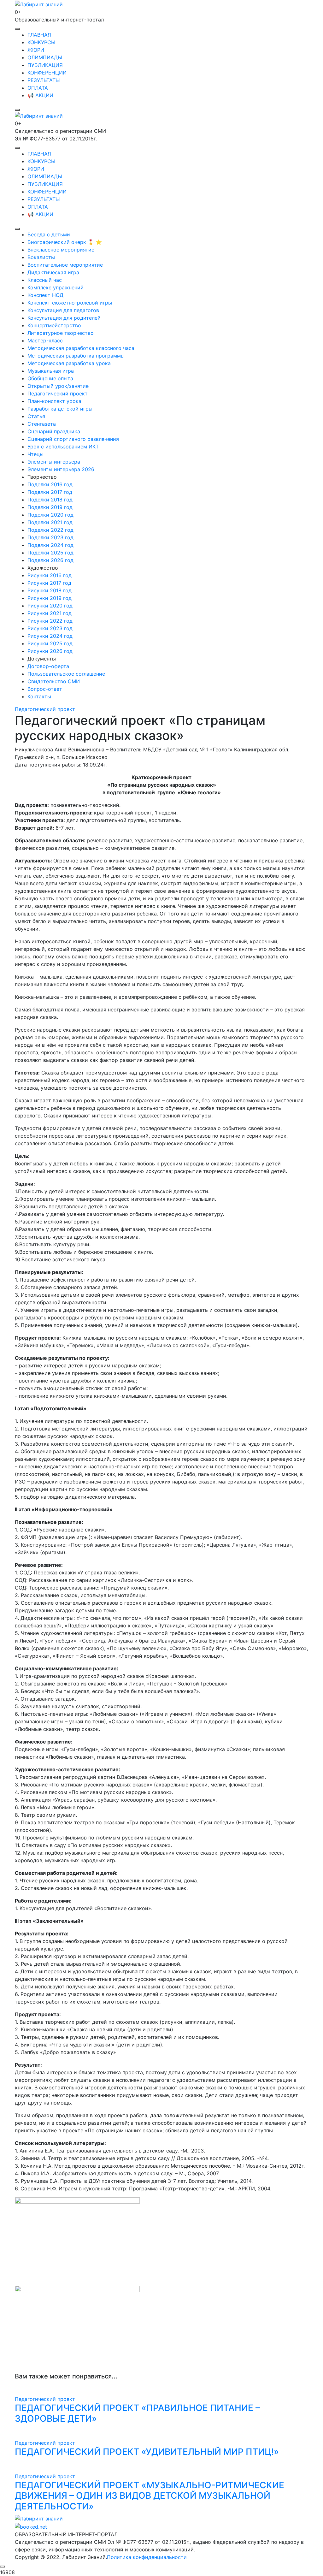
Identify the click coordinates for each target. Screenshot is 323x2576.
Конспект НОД (45, 295)
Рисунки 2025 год (50, 643)
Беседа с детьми (49, 234)
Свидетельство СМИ (54, 681)
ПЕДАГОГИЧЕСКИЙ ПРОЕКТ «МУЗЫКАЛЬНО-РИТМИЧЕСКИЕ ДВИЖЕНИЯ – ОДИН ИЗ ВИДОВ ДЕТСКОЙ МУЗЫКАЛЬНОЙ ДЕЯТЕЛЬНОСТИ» (150, 2496)
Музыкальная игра (51, 371)
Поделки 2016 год (50, 484)
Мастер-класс (45, 341)
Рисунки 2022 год (50, 621)
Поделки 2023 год (50, 537)
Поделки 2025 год (50, 553)
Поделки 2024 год (50, 545)
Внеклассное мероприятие (61, 250)
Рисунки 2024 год (50, 636)
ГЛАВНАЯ (39, 35)
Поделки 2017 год (50, 492)
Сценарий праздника (54, 431)
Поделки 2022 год (50, 530)
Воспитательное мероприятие (65, 265)
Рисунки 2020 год (50, 606)
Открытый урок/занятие (58, 386)
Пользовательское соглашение (66, 674)
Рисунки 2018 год (50, 590)
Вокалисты (41, 257)
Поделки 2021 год (50, 522)
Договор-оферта (48, 666)
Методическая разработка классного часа (81, 348)
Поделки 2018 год (50, 500)
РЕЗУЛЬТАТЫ (44, 80)
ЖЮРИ (36, 50)
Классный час (45, 280)
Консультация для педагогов (63, 310)
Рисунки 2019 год (50, 598)
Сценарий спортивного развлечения (73, 439)
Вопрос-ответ (45, 689)
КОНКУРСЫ (41, 42)
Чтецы (35, 454)
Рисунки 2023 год (50, 628)
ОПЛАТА (38, 88)
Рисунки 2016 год (50, 575)
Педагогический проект (58, 394)
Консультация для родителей (64, 318)
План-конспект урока (54, 401)
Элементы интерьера (54, 462)
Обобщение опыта (50, 378)
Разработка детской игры (60, 409)
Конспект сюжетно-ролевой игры (70, 303)
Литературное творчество (61, 333)
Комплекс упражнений (56, 287)
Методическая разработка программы (76, 356)
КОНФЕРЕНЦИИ (47, 73)
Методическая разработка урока (69, 363)
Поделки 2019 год (50, 507)
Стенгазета (42, 424)
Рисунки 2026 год (50, 651)
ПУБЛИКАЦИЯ (45, 65)
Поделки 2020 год (50, 515)
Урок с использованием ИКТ (63, 447)
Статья (36, 416)
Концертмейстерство (54, 325)
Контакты (39, 696)
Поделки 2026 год (50, 560)
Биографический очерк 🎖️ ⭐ (65, 242)
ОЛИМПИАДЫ (45, 57)
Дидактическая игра (53, 272)
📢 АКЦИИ (40, 95)
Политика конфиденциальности (147, 2557)
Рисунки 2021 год (50, 613)
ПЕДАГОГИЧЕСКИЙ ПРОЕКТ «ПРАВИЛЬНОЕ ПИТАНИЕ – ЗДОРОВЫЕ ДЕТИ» (137, 2413)
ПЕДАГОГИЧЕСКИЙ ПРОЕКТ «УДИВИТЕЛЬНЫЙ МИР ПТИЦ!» (147, 2452)
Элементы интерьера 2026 (61, 469)
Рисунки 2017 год (49, 583)
